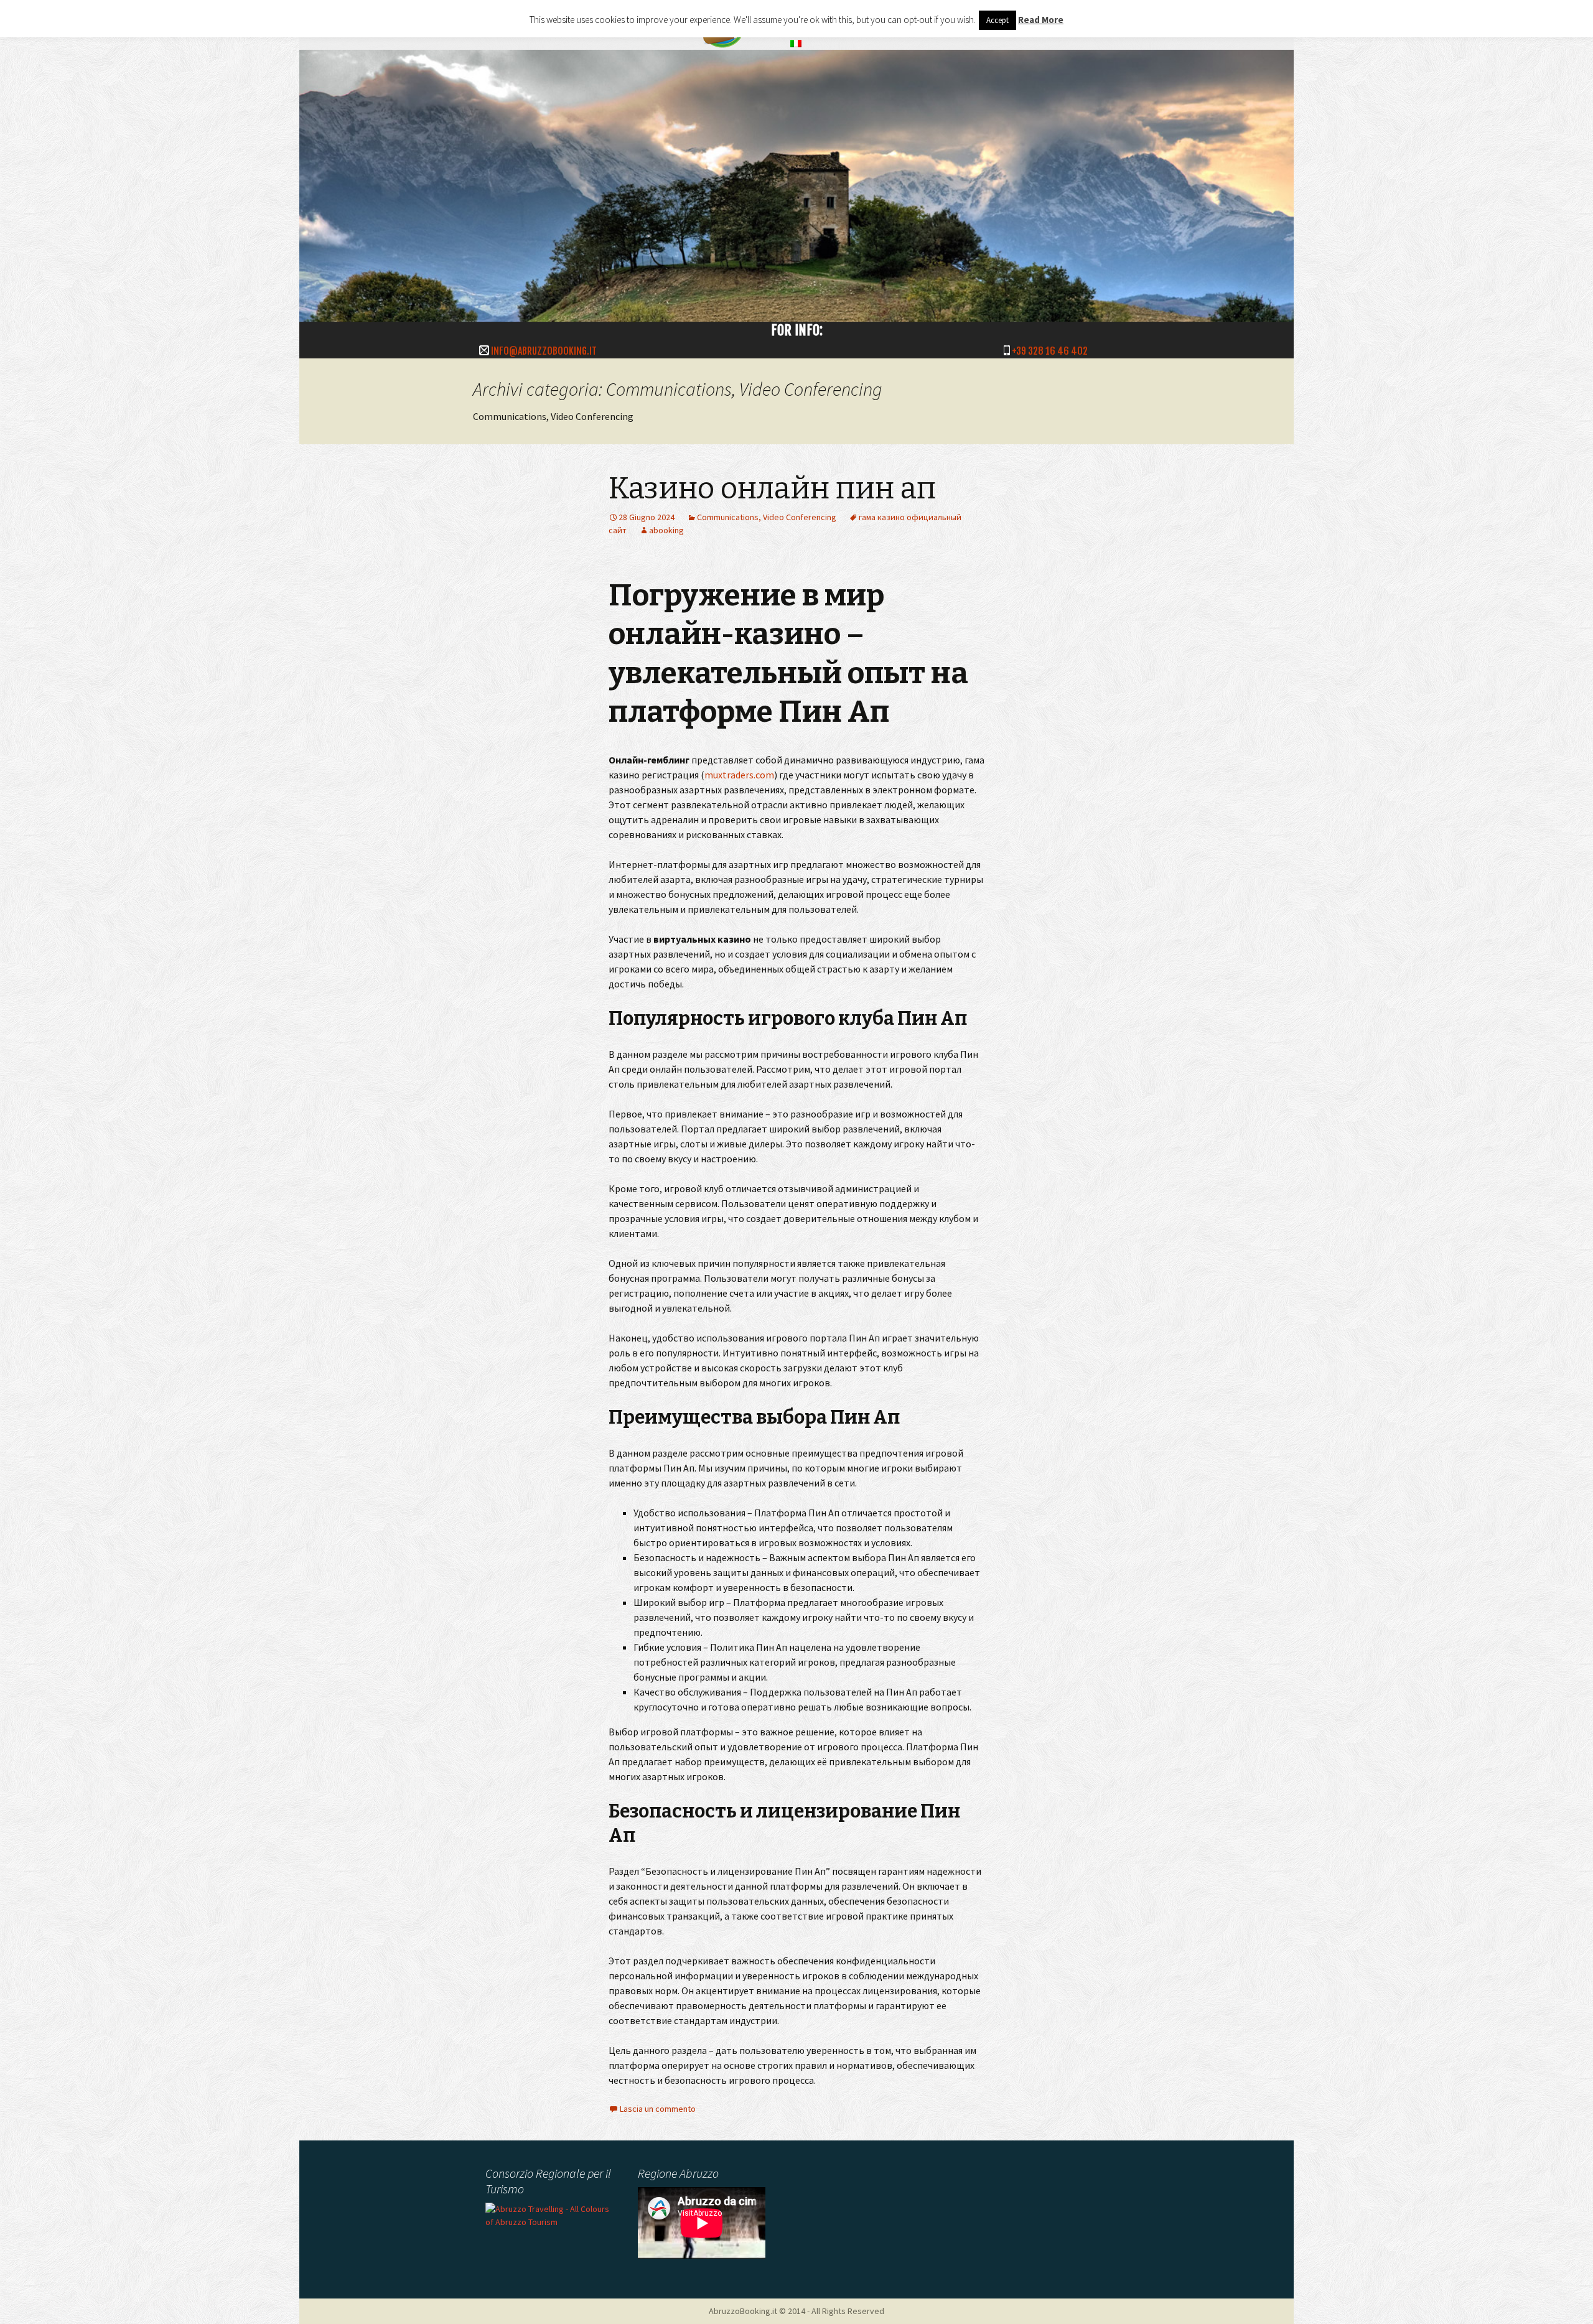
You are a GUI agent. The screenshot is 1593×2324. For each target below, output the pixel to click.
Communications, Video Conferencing (767, 517)
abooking (666, 530)
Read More (1041, 20)
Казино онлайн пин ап (772, 488)
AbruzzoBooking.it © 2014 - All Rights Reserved (796, 2311)
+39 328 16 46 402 (1050, 351)
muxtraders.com (739, 775)
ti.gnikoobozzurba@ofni (544, 351)
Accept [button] (997, 20)
